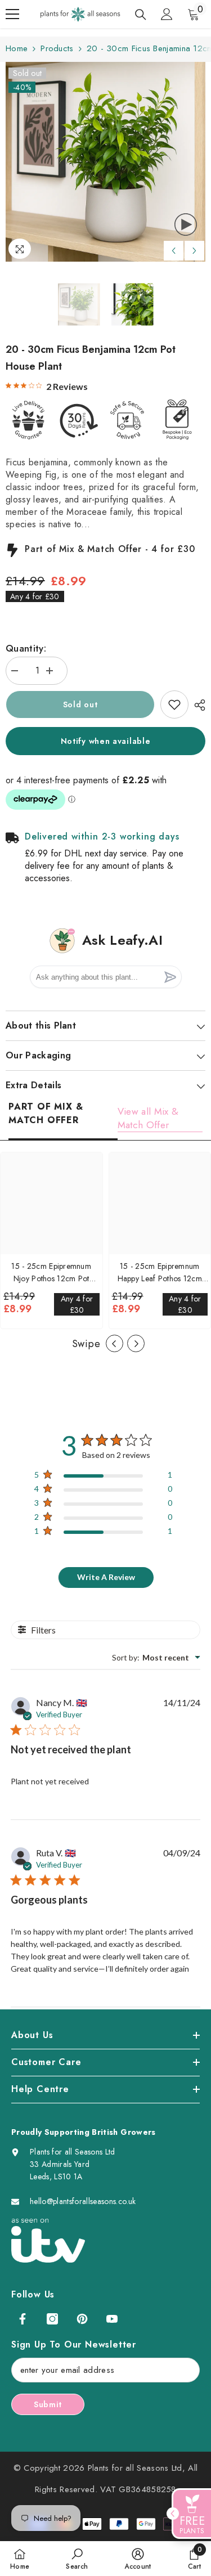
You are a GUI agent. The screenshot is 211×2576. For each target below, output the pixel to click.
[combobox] (156, 1657)
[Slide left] (115, 1343)
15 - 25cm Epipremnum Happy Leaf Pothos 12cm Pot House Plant (160, 1273)
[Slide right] (136, 1343)
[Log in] (167, 14)
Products (57, 48)
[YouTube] (112, 2319)
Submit (48, 2404)
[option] (105, 162)
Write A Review (106, 1577)
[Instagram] (52, 2319)
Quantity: (26, 648)
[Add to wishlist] (174, 704)
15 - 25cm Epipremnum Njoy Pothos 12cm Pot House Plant (51, 1273)
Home (17, 48)
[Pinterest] (82, 2319)
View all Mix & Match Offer (148, 1118)
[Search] (141, 15)
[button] (174, 251)
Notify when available (106, 741)
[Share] (197, 705)
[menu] (12, 14)
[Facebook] (23, 2319)
